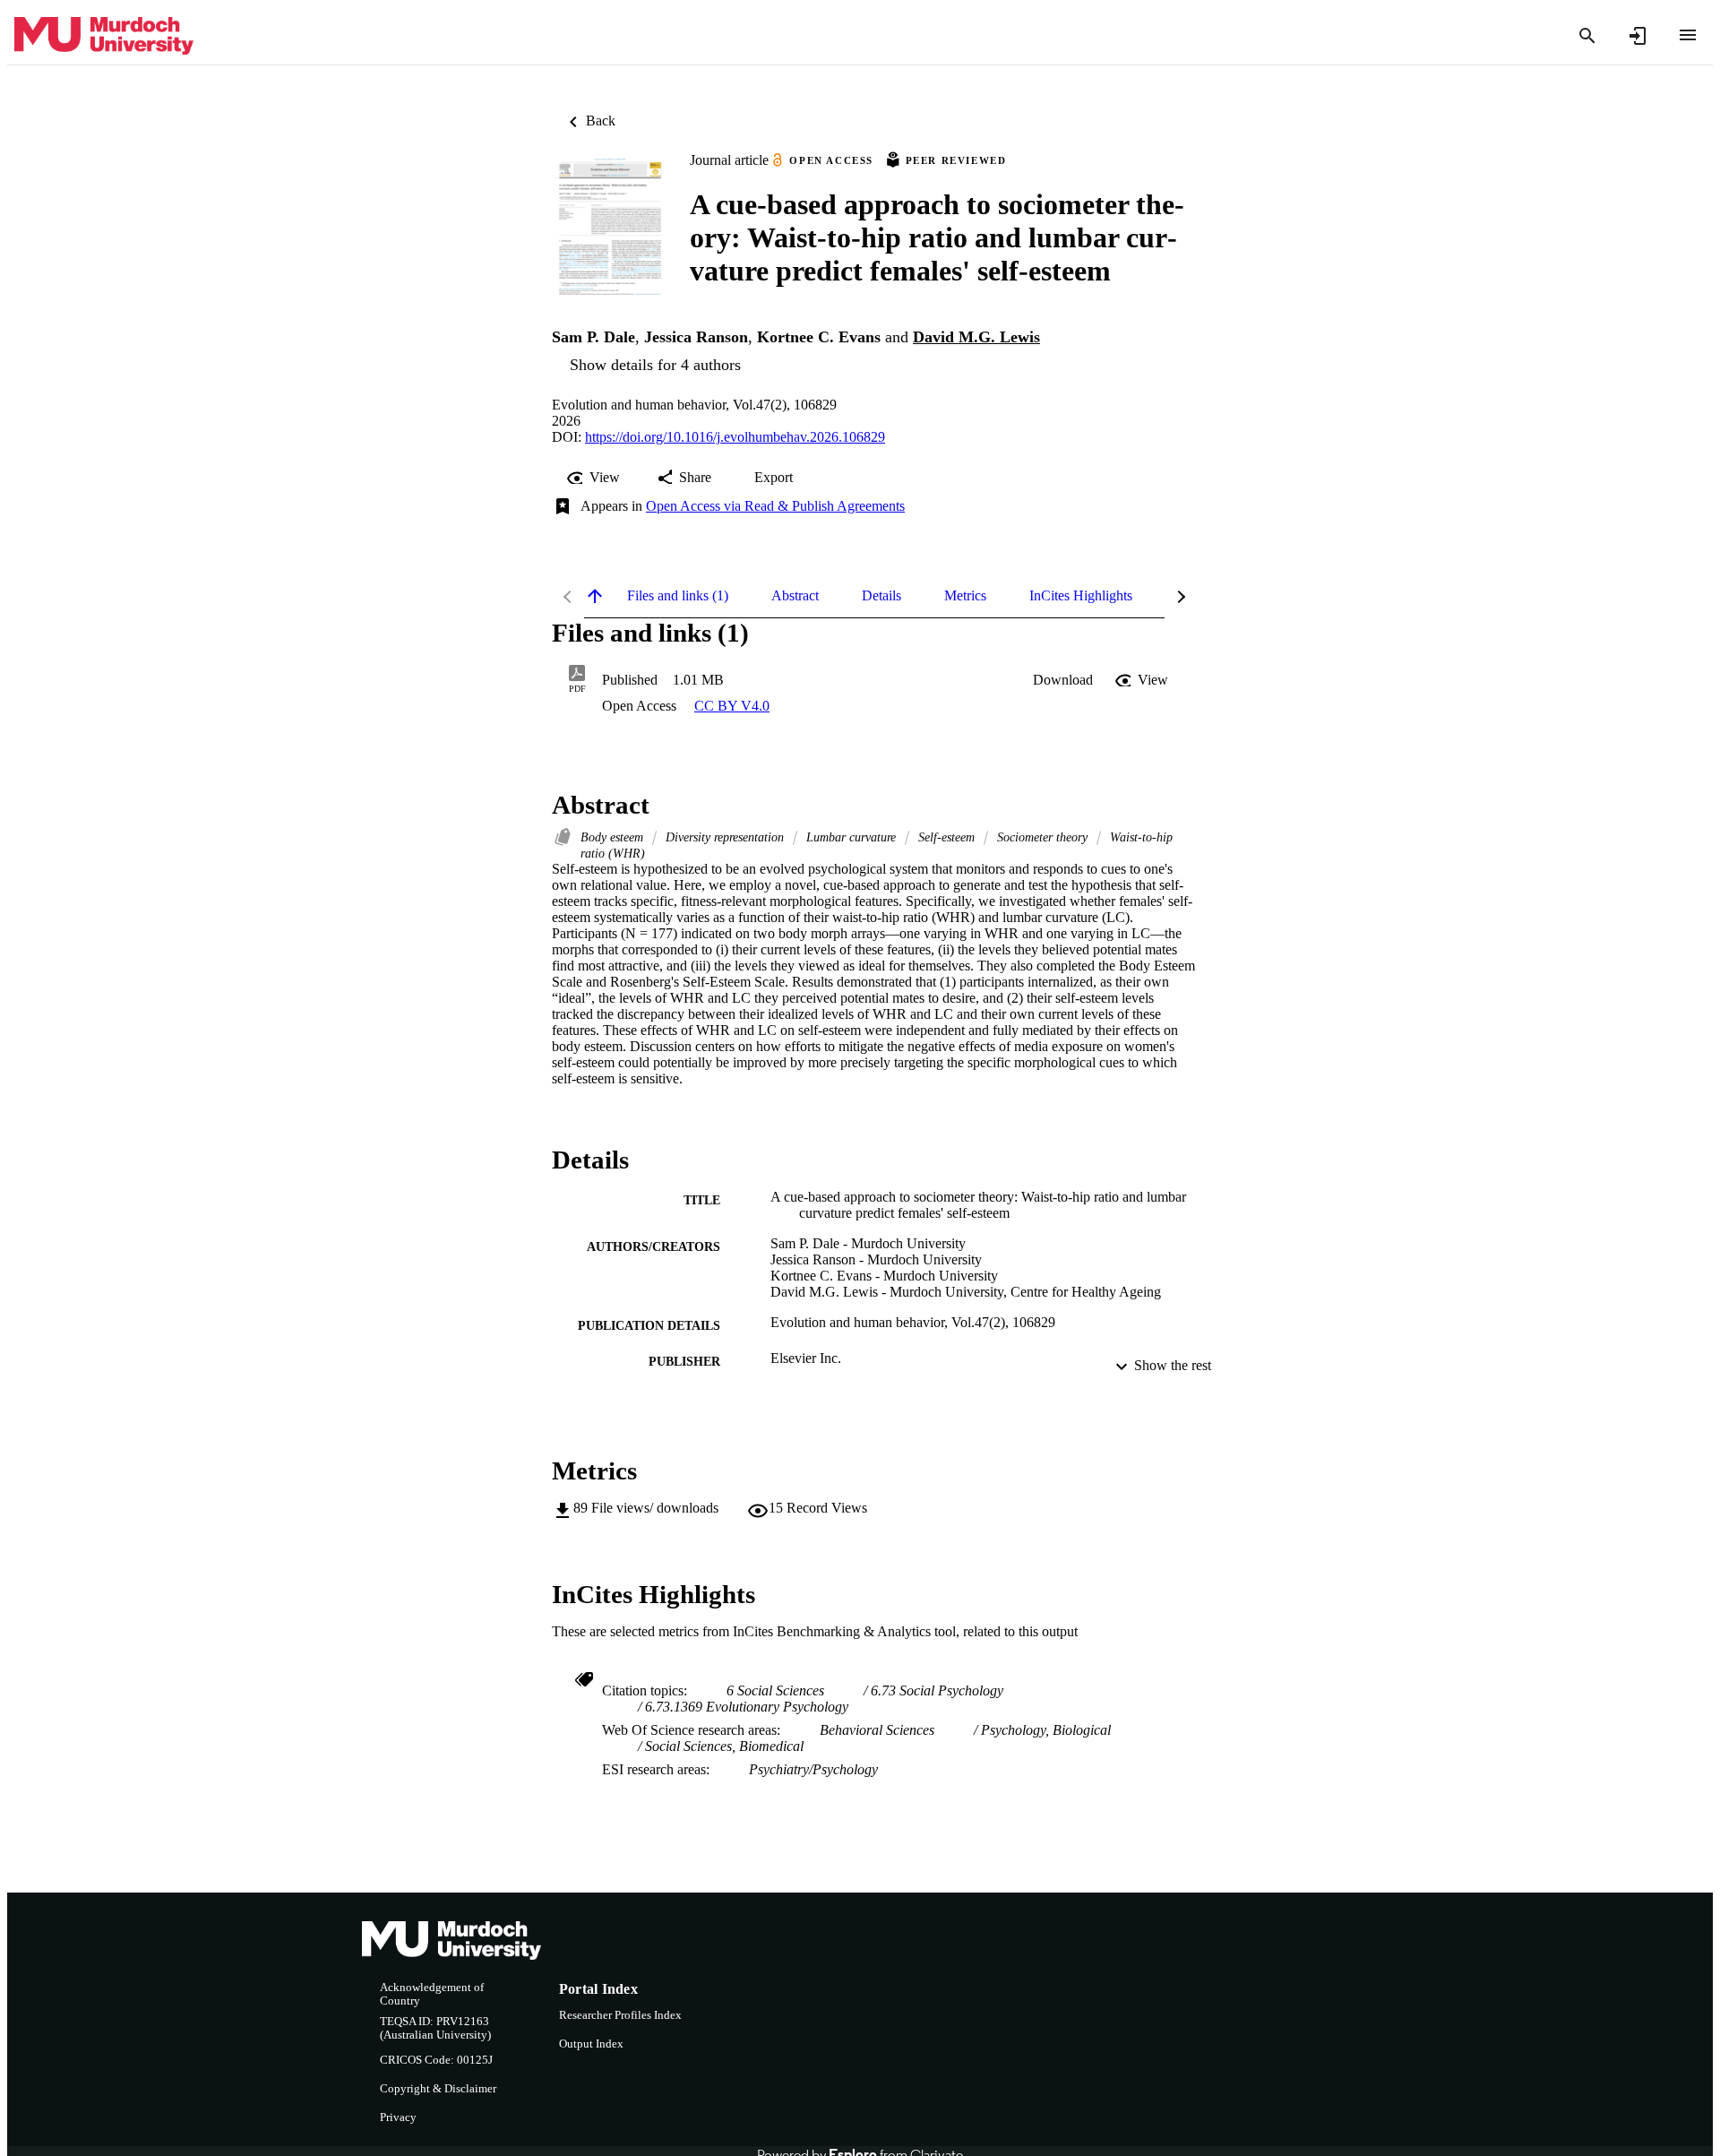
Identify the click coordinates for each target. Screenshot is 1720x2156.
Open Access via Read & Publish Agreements (775, 506)
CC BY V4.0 (732, 706)
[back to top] (595, 596)
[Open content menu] (1688, 35)
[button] (1063, 680)
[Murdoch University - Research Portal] (104, 36)
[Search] (1587, 36)
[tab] (678, 596)
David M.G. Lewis (976, 337)
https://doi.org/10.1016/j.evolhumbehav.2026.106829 (735, 437)
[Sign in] (1638, 36)
